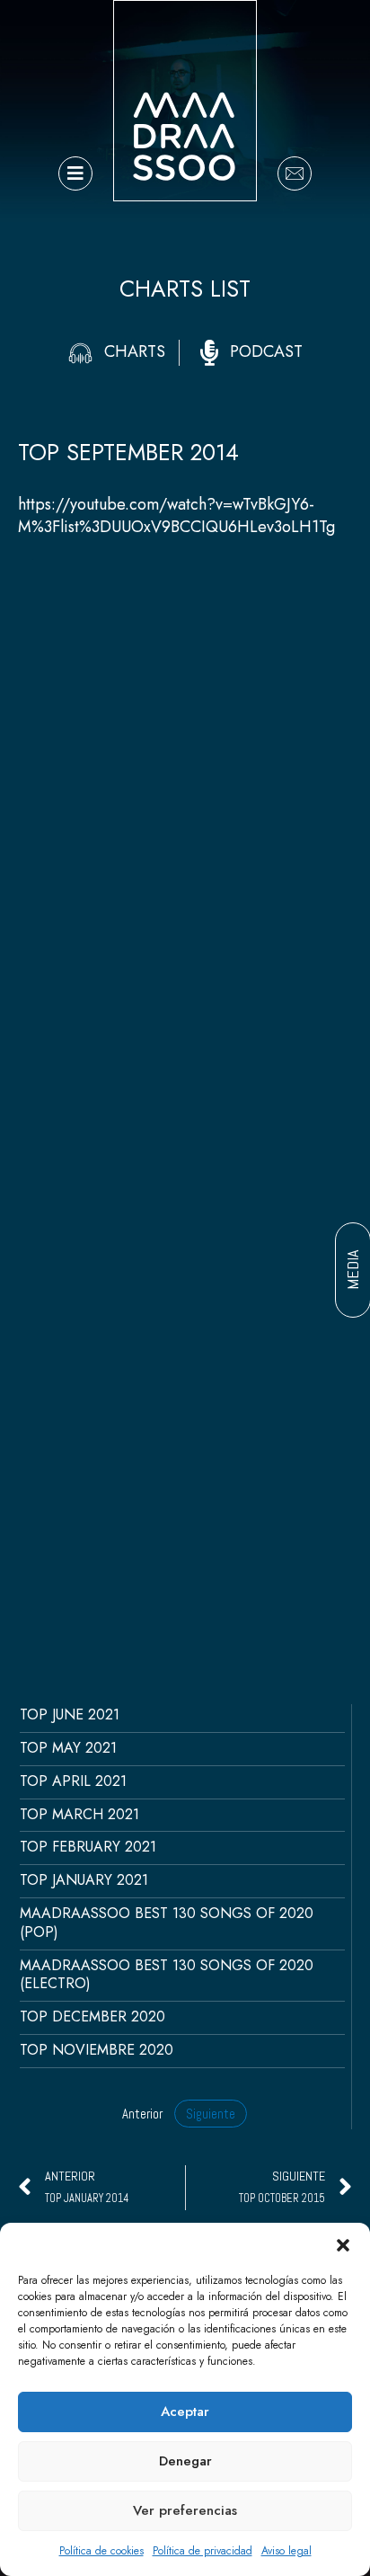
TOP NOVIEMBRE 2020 (97, 2050)
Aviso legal (286, 2551)
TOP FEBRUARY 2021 (88, 1847)
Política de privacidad (203, 2551)
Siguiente (211, 2114)
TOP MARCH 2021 (79, 1814)
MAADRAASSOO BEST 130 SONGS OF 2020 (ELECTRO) (167, 1975)
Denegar (185, 2461)
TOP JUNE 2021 (70, 1714)
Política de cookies (101, 2551)
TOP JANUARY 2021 (84, 1880)
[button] (343, 2245)
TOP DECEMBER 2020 (92, 2016)
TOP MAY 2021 (68, 1748)
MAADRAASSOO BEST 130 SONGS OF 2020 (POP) (167, 1923)
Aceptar (185, 2412)
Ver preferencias (185, 2510)
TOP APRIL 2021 (73, 1781)
